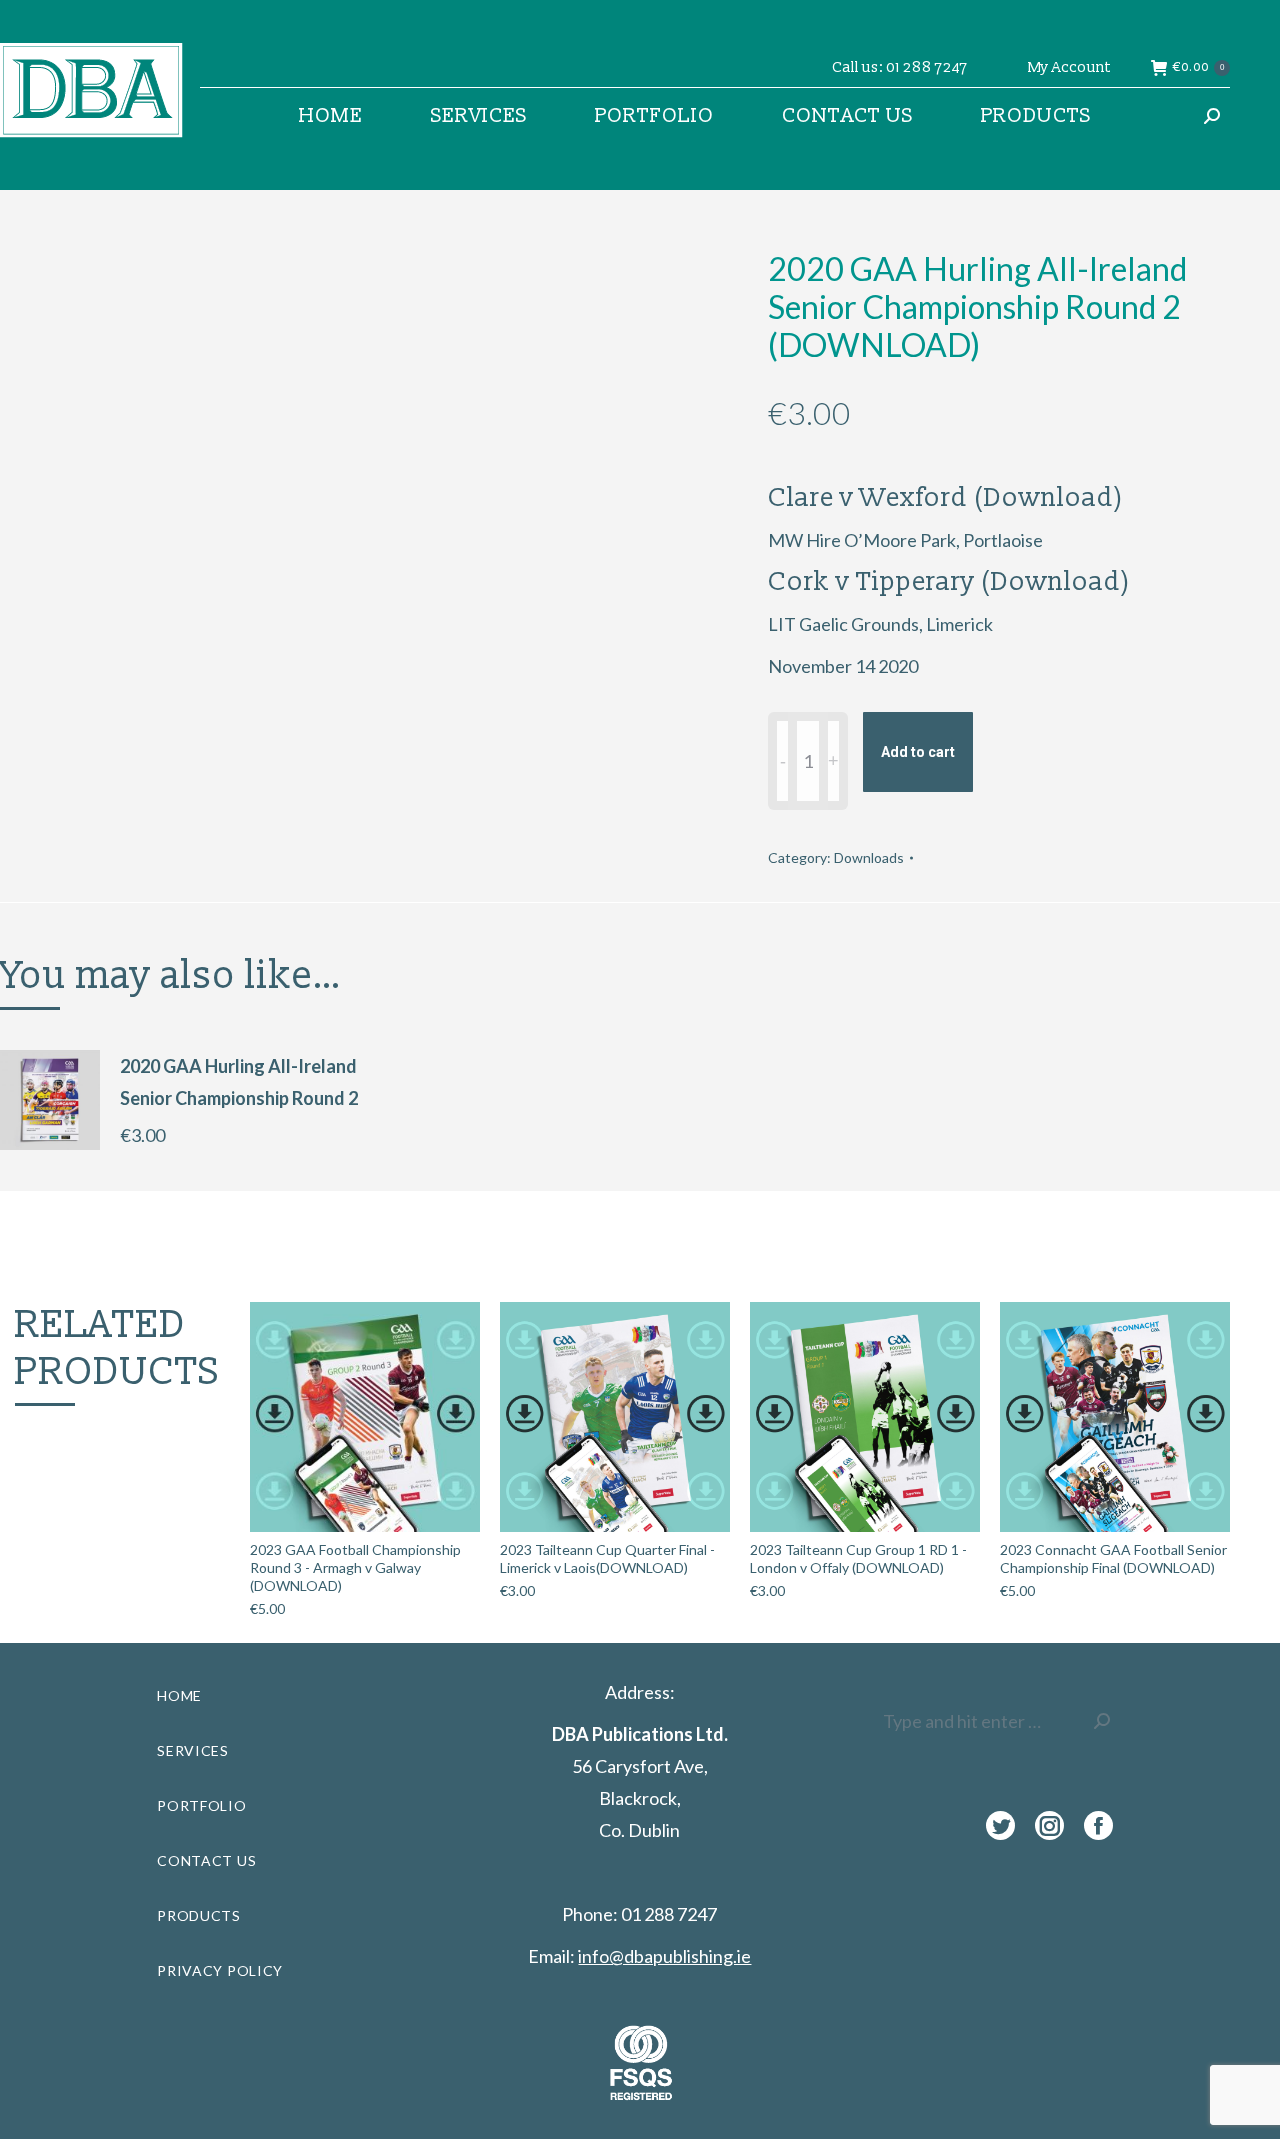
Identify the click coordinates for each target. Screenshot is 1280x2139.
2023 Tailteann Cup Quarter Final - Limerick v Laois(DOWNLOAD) (607, 1558)
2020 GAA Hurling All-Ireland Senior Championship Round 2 (239, 1082)
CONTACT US (206, 1860)
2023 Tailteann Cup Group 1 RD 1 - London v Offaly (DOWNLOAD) (858, 1558)
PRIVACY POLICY (220, 1970)
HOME (179, 1695)
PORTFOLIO (201, 1805)
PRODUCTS (199, 1915)
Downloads (869, 857)
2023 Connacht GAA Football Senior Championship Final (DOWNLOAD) (1113, 1558)
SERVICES (193, 1750)
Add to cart (918, 752)
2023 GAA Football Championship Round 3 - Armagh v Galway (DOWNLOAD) (355, 1567)
